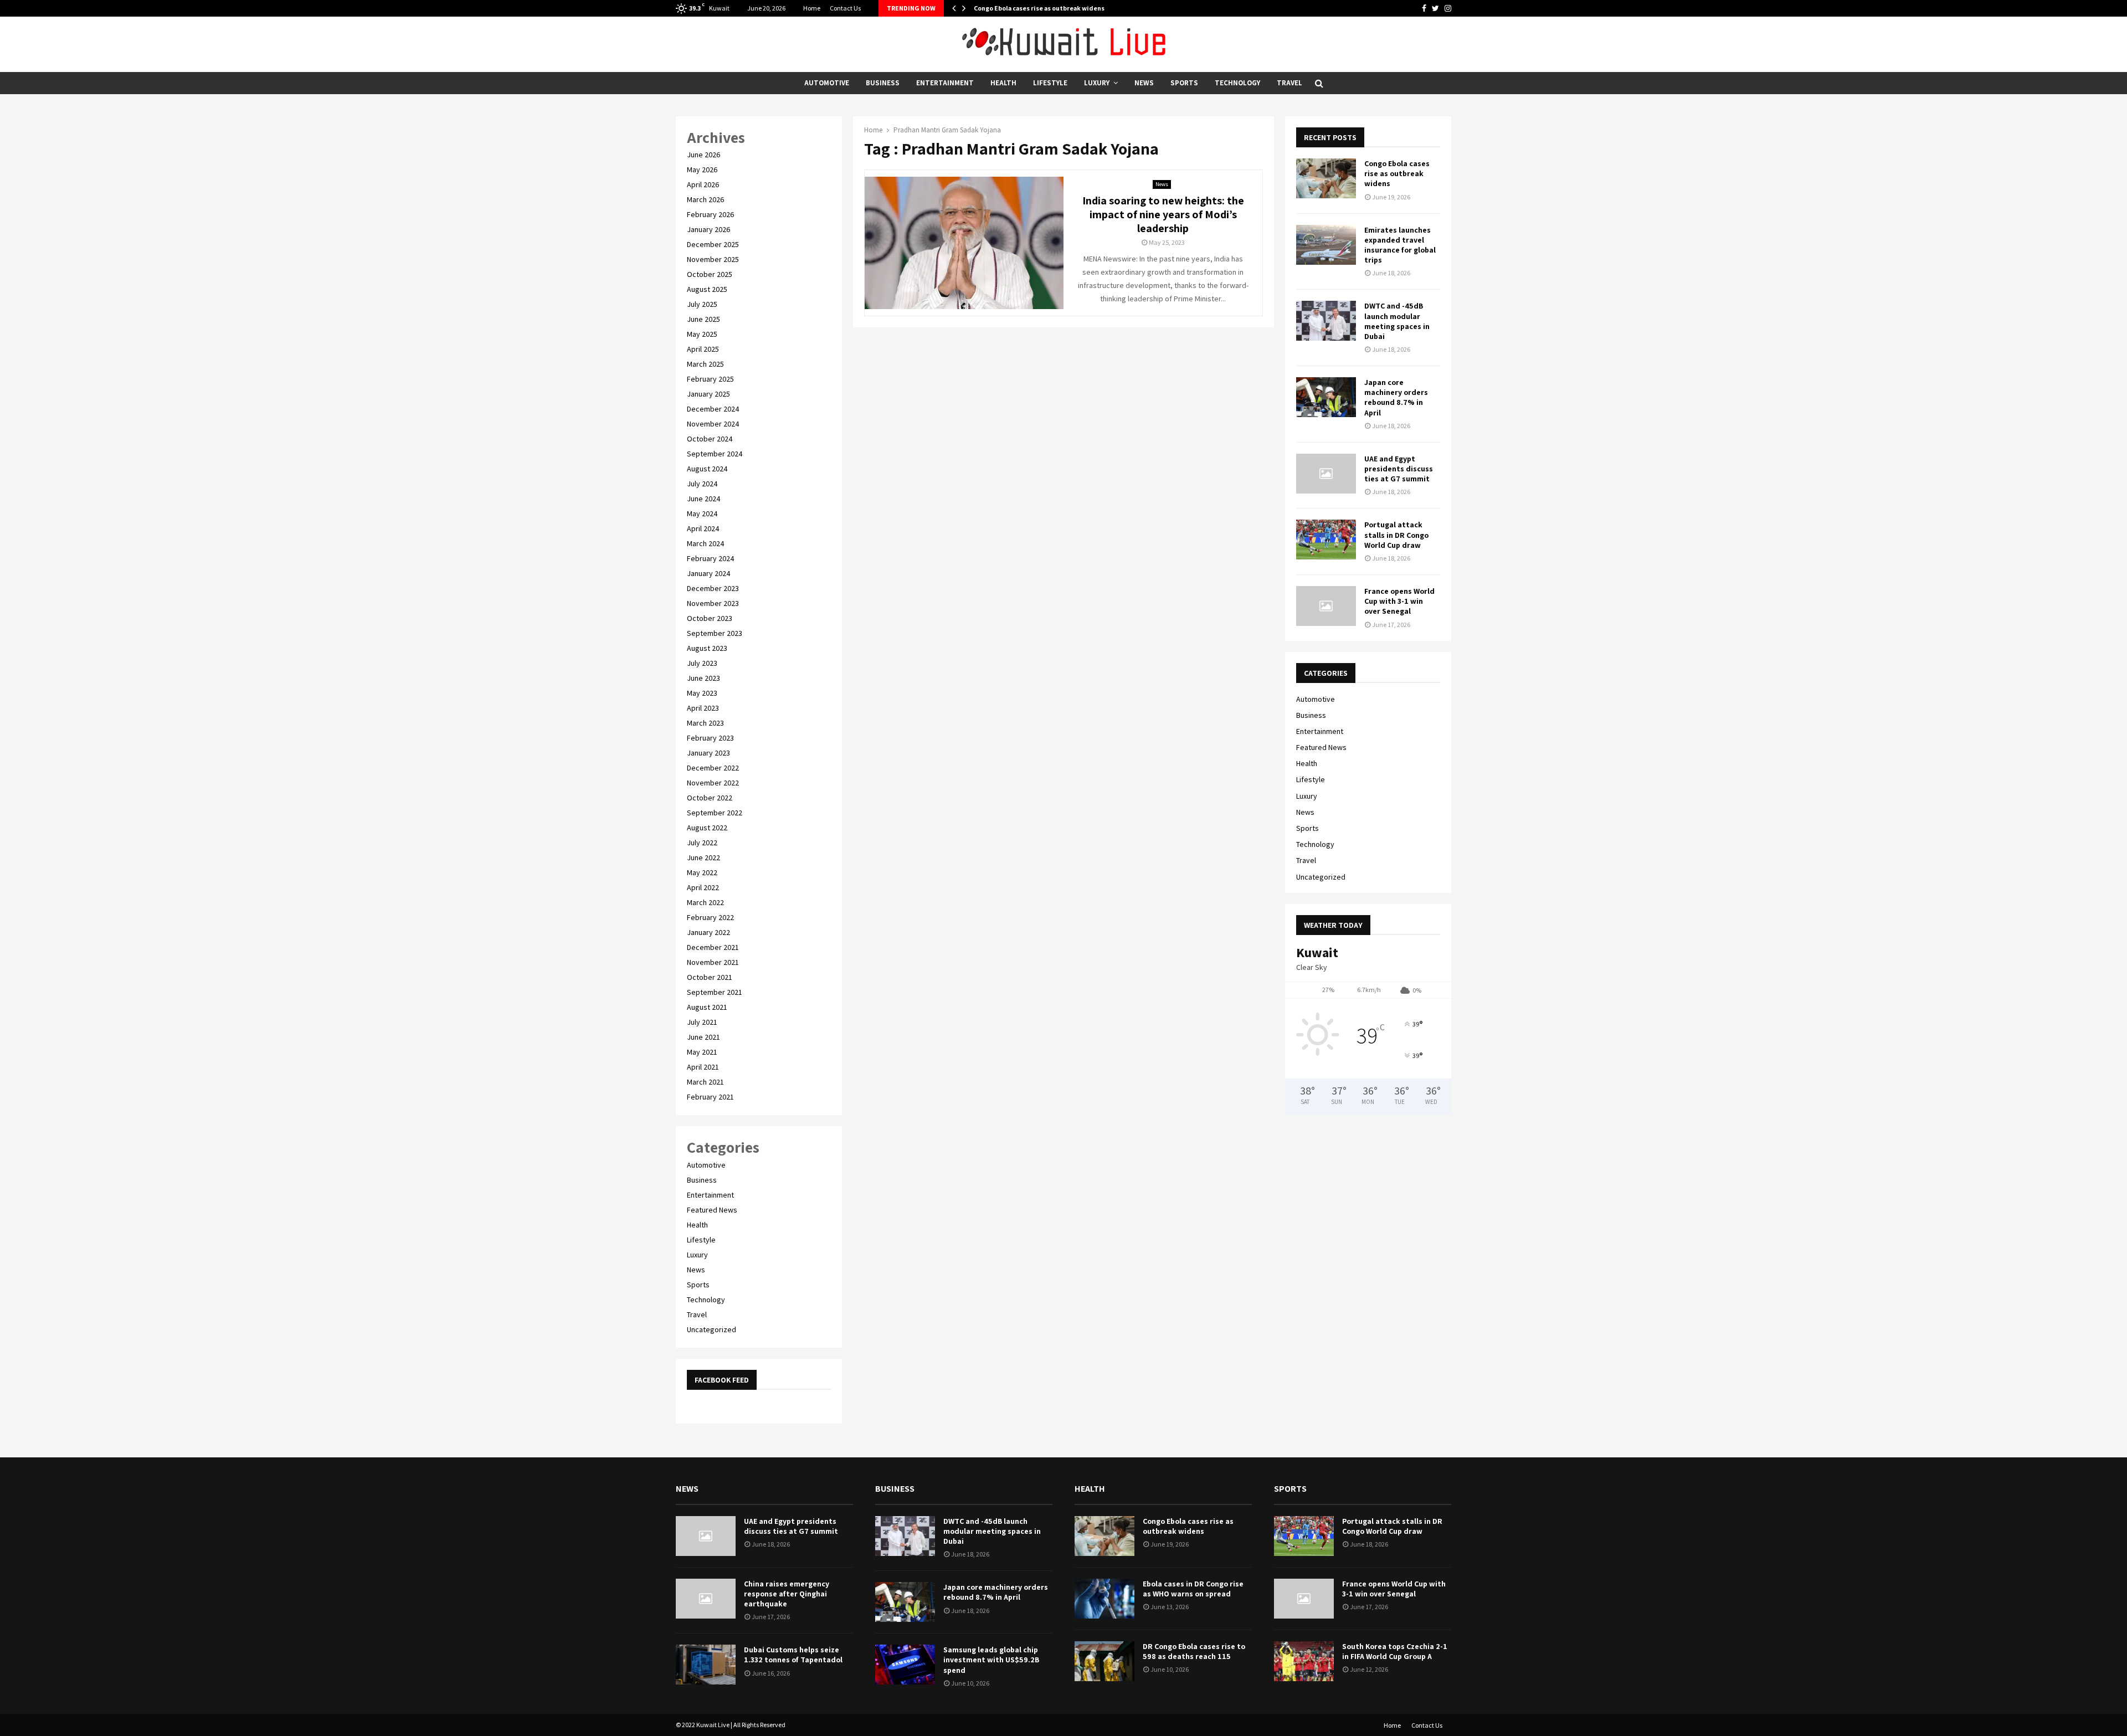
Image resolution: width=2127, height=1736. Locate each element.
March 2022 (705, 902)
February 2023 (710, 738)
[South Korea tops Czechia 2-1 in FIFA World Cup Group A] (1304, 1661)
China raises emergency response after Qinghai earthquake (787, 1594)
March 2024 (705, 543)
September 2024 (715, 454)
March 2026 (705, 199)
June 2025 (703, 319)
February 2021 (710, 1097)
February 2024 (710, 558)
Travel (1289, 83)
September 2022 (715, 813)
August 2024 (707, 469)
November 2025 (713, 259)
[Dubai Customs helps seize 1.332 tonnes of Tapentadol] (706, 1665)
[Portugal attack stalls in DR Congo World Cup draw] (1326, 540)
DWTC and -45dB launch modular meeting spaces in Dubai (1397, 321)
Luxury (1097, 83)
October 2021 (710, 977)
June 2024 (703, 499)
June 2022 (703, 857)
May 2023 (702, 693)
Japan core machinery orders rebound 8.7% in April (1396, 397)
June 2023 (703, 678)
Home (812, 8)
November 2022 (713, 783)
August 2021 (707, 1007)
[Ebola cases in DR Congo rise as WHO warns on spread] (1104, 1599)
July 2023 (702, 663)
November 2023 (713, 603)
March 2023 (705, 723)
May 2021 (702, 1052)
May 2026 (702, 170)
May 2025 (702, 334)
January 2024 (708, 573)
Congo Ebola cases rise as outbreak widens (1039, 8)
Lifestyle (1050, 83)
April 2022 (703, 887)
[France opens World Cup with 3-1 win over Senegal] (1326, 606)
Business (883, 83)
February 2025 (710, 379)
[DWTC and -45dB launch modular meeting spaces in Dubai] (1326, 321)
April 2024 (703, 528)
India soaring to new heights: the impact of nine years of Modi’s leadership (1163, 214)
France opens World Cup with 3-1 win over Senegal (1399, 601)
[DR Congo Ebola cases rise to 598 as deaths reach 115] (1104, 1661)
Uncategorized (711, 1329)
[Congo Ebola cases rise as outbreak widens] (1326, 178)
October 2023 (710, 618)
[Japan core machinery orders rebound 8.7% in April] (1326, 397)
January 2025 (708, 394)
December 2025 (713, 244)
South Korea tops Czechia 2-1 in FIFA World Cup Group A (1395, 1651)
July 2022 (702, 843)
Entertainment (945, 83)
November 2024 (713, 424)
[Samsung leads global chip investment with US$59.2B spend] (905, 1665)
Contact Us (845, 8)
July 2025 (702, 304)
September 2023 (715, 633)
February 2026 (710, 214)
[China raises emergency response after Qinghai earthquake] (706, 1599)
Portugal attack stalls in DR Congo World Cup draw (1396, 535)
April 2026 (703, 184)
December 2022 (713, 768)
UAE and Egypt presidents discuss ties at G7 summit (1399, 469)
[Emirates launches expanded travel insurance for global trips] (1326, 245)
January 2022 (708, 932)
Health (1003, 83)
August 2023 (707, 648)
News (1144, 83)
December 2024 (713, 409)
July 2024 (702, 484)
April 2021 (703, 1067)
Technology (1237, 83)
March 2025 (705, 364)
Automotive (827, 83)
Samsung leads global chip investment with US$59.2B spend (991, 1660)
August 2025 (707, 289)
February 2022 (710, 917)
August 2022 (707, 828)
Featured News (712, 1210)
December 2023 (713, 588)
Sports (1184, 83)
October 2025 (710, 274)
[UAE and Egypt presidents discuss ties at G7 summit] (1326, 474)
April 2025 (703, 349)
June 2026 (703, 155)
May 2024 (702, 513)
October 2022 (710, 798)
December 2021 (713, 947)
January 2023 (708, 753)
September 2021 (715, 992)
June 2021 (703, 1037)
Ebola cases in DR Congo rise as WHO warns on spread (1193, 1589)
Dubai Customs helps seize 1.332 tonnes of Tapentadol (793, 1655)
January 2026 (708, 229)
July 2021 (702, 1022)
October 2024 (710, 439)
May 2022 (702, 872)
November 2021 (713, 962)
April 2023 (703, 708)
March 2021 (705, 1082)
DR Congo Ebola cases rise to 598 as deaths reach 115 (1194, 1651)
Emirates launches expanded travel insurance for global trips (1400, 245)
